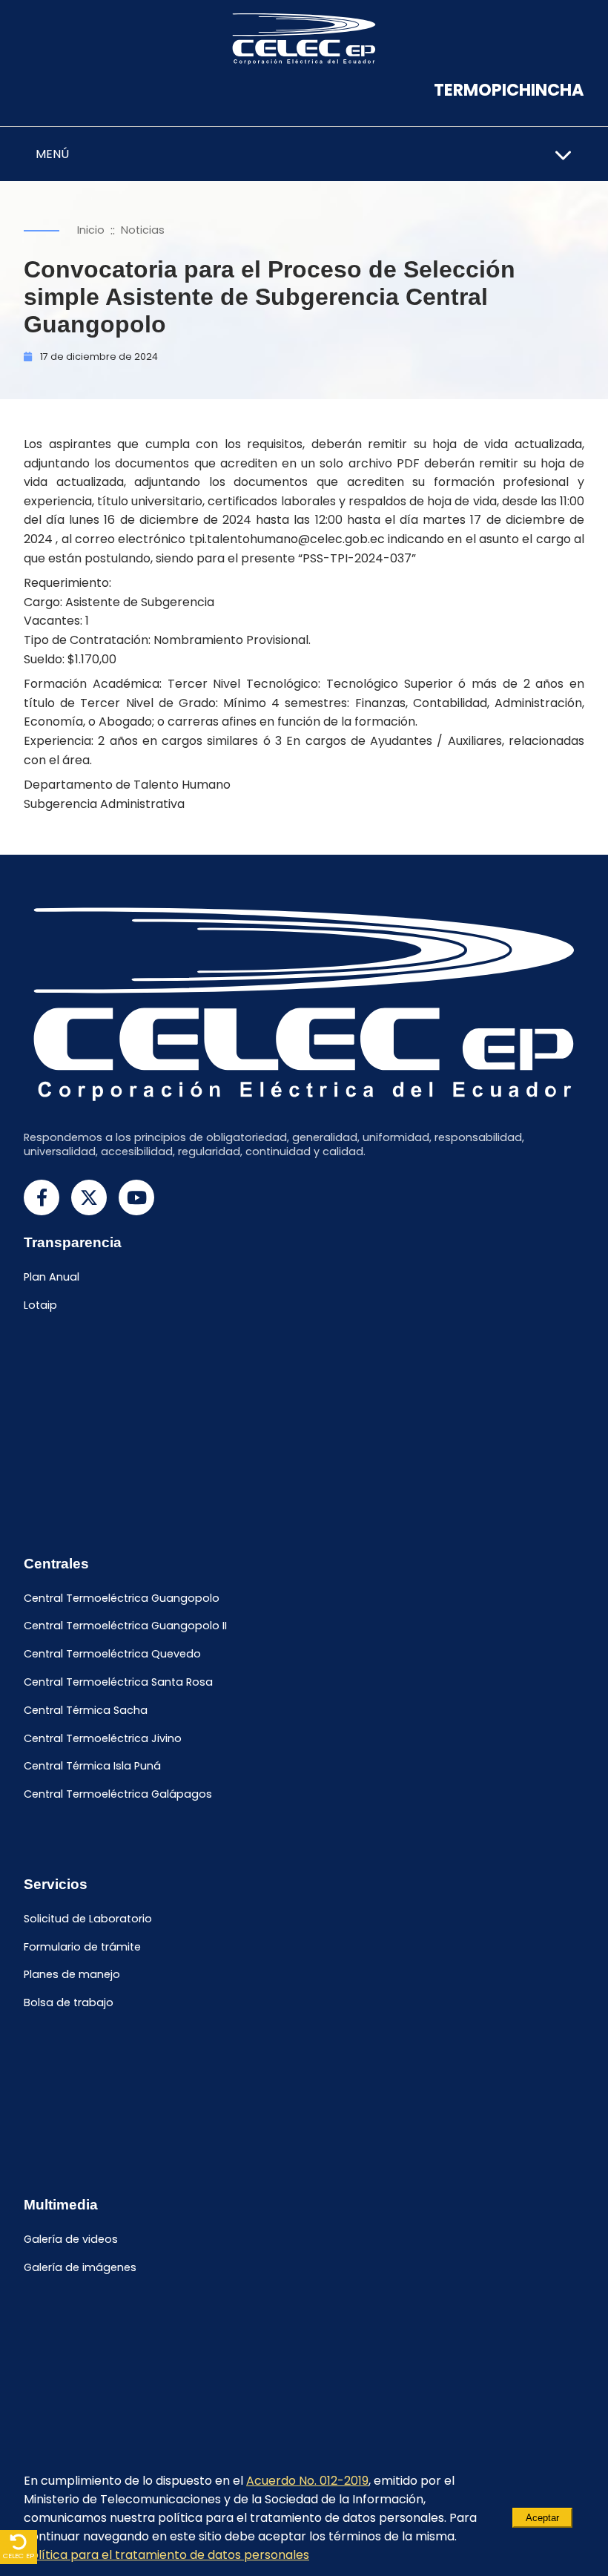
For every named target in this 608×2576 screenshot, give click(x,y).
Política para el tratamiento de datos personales (166, 2555)
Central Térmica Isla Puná (92, 1767)
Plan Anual (52, 1278)
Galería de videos (71, 2239)
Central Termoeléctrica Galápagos (118, 1795)
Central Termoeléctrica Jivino (103, 1738)
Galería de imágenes (80, 2267)
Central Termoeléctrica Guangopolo (122, 1598)
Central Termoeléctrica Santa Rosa (118, 1682)
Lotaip (40, 1306)
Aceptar (542, 2518)
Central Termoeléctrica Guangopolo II (125, 1626)
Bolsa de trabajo (69, 2003)
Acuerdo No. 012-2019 (307, 2481)
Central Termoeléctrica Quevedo (112, 1655)
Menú (52, 154)
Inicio (91, 230)
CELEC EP (19, 2556)
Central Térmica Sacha (86, 1710)
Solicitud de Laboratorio (88, 1919)
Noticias (143, 230)
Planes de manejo (72, 1975)
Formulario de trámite (82, 1947)
